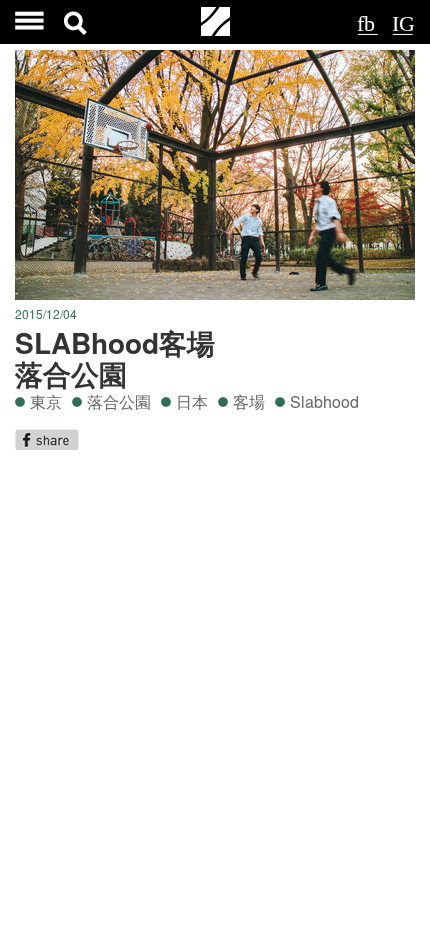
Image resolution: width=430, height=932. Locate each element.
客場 (249, 401)
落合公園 (119, 401)
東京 (46, 401)
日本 (192, 401)
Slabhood (324, 401)
